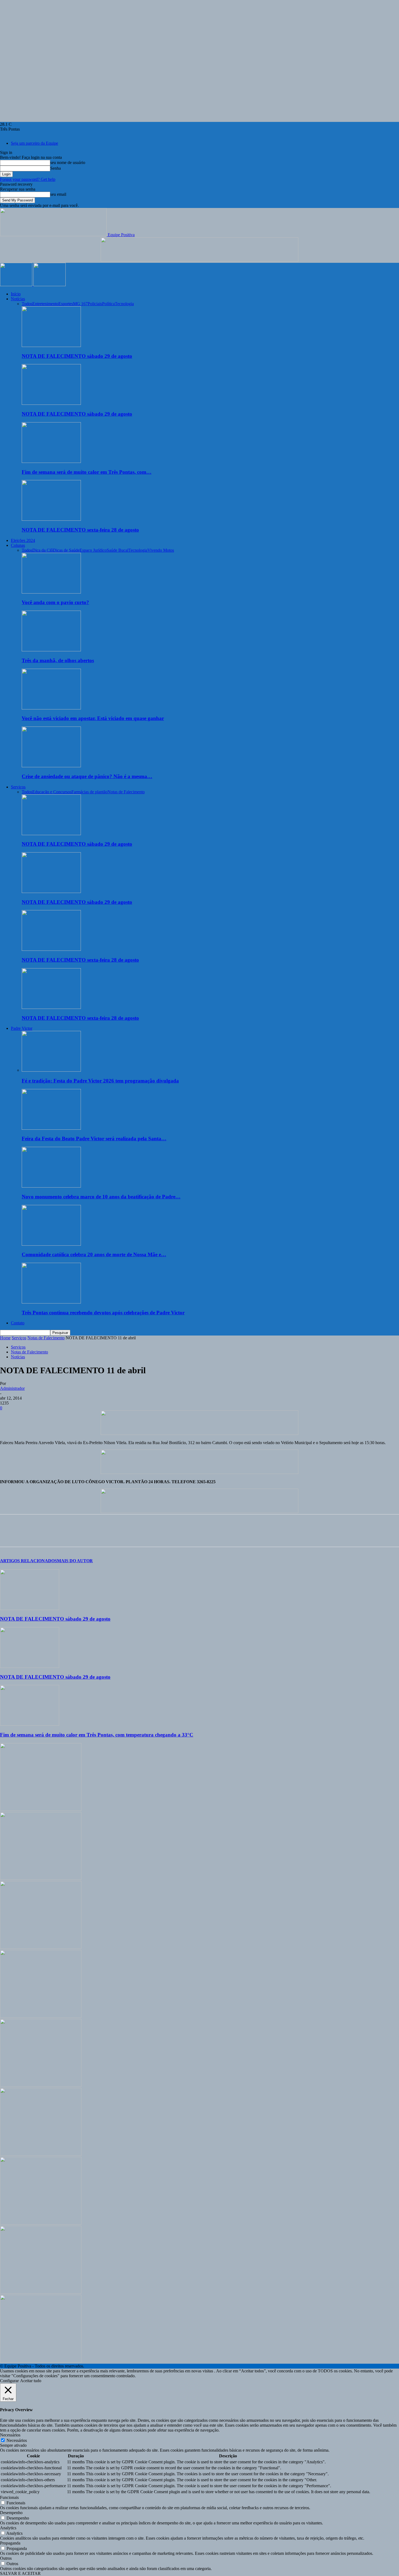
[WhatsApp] (68, 1535)
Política (108, 304)
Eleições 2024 (23, 540)
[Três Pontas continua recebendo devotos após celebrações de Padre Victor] (51, 1302)
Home (5, 1338)
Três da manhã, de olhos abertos (58, 660)
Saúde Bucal (118, 550)
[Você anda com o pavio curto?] (51, 592)
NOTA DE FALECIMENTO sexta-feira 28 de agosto (80, 530)
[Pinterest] (48, 1535)
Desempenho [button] (11, 2513)
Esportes (66, 304)
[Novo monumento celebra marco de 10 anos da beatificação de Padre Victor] (51, 1186)
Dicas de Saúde (66, 550)
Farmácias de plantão (89, 792)
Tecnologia (124, 304)
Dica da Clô (43, 550)
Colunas (18, 545)
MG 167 (80, 304)
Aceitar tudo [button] (31, 2381)
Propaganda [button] (10, 2543)
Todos (27, 304)
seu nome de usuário (68, 162)
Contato (18, 1323)
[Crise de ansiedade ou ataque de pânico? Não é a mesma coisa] (51, 766)
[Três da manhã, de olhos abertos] (51, 650)
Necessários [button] (10, 2435)
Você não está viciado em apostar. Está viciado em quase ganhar (93, 718)
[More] (87, 1535)
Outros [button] (6, 2558)
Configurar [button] (9, 2381)
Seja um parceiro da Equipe (34, 143)
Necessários (17, 2440)
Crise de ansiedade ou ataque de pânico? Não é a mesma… (87, 776)
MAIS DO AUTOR (75, 1561)
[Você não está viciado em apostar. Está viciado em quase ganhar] (51, 708)
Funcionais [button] (9, 2497)
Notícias (18, 299)
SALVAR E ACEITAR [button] (20, 2573)
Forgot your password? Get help (28, 179)
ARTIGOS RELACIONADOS (28, 1561)
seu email (58, 194)
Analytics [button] (8, 2528)
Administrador (12, 1388)
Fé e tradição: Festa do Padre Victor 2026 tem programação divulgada (100, 1081)
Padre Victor (22, 1028)
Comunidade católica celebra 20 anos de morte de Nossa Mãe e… (94, 1254)
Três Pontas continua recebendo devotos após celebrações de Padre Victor (103, 1313)
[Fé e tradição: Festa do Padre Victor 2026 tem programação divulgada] (51, 1070)
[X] (28, 1535)
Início (16, 294)
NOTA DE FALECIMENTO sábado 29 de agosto (77, 356)
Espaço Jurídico (93, 550)
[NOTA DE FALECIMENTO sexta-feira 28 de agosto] (51, 519)
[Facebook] (9, 1535)
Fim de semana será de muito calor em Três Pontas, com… (87, 472)
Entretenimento (45, 304)
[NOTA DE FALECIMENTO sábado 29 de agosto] (51, 345)
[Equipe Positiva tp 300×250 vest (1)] (41, 2016)
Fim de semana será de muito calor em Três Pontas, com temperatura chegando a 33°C (97, 1735)
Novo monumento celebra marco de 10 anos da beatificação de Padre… (101, 1197)
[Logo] (17, 285)
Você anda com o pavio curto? (55, 602)
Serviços (18, 787)
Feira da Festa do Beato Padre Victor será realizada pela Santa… (94, 1139)
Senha (56, 168)
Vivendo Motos (161, 550)
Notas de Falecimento (126, 792)
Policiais (95, 304)
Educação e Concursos (52, 792)
